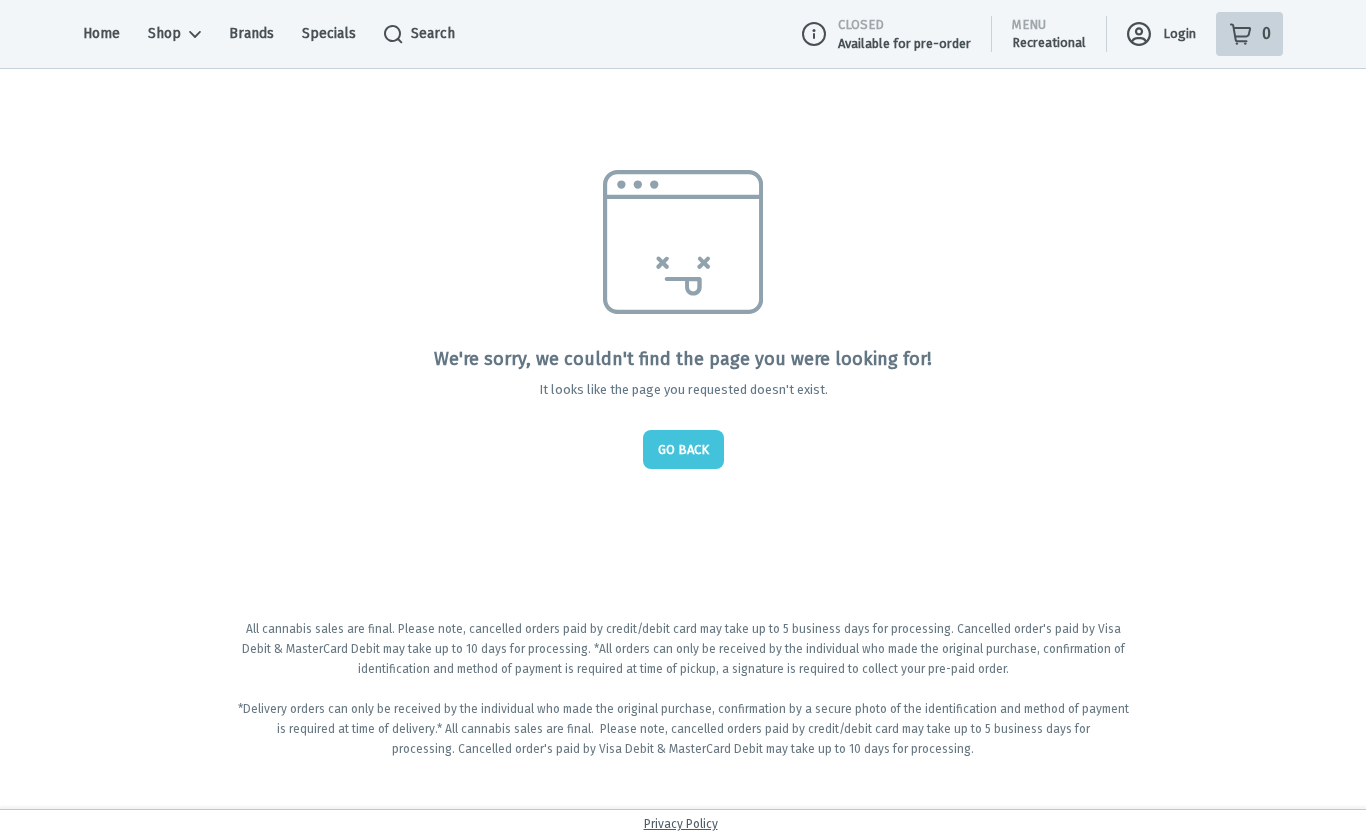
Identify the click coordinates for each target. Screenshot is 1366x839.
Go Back (683, 449)
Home (101, 33)
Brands (251, 33)
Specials (329, 33)
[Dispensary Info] (814, 34)
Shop (164, 33)
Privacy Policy (681, 824)
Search (433, 33)
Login (1179, 33)
